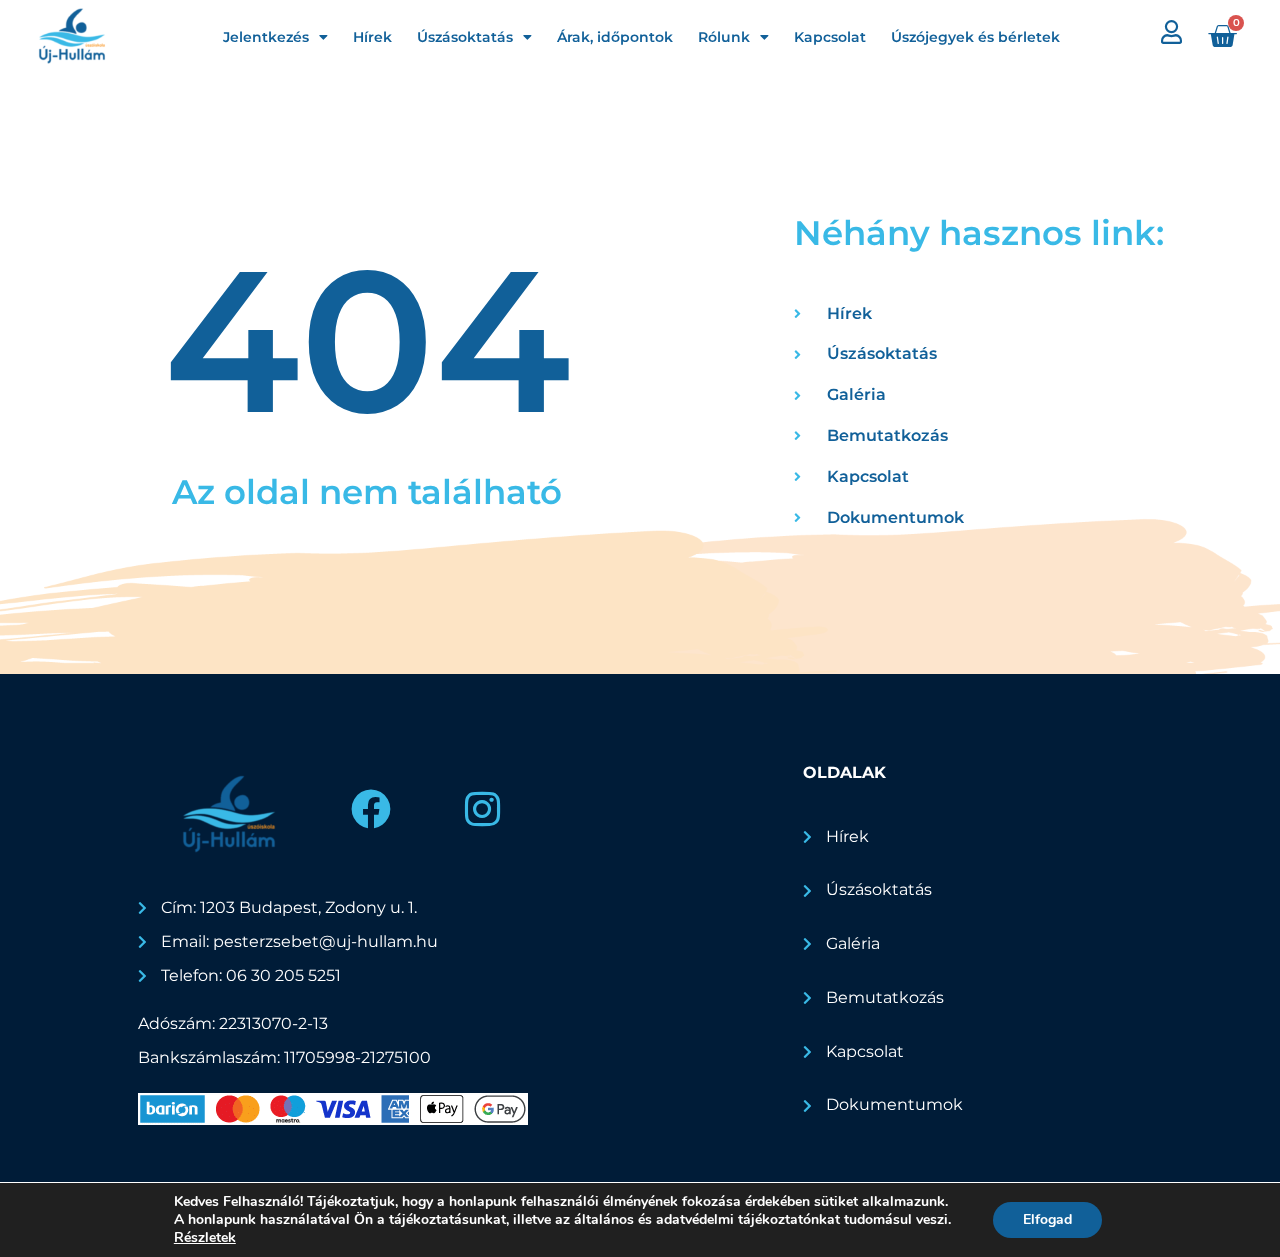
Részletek (205, 1238)
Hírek (372, 37)
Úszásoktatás (465, 37)
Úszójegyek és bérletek (975, 37)
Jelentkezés (266, 37)
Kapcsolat (830, 37)
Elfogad (1047, 1219)
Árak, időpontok (615, 37)
